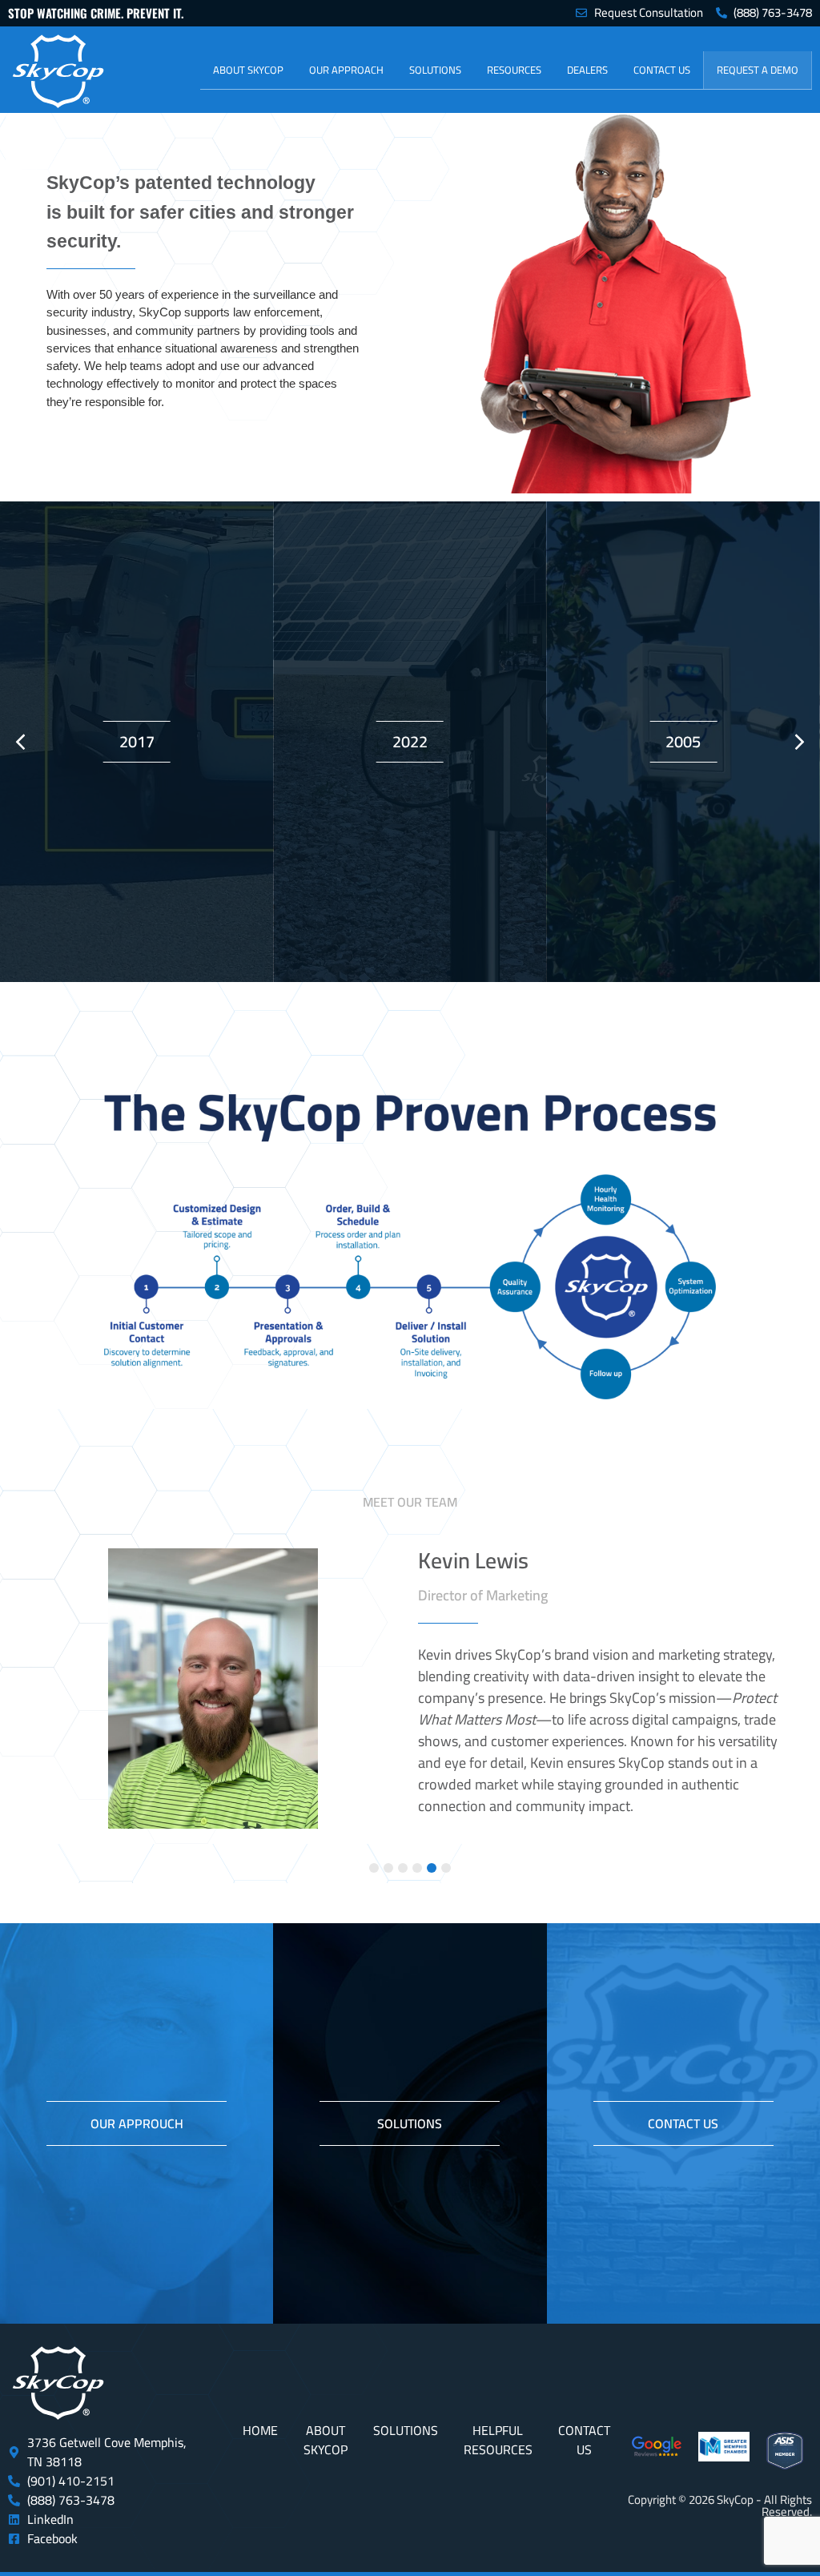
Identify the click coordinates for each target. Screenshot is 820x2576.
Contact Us (662, 70)
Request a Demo (758, 70)
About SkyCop (248, 70)
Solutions (435, 70)
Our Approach (346, 70)
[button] (800, 742)
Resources (514, 70)
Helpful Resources (498, 2440)
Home (260, 2430)
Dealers (587, 70)
